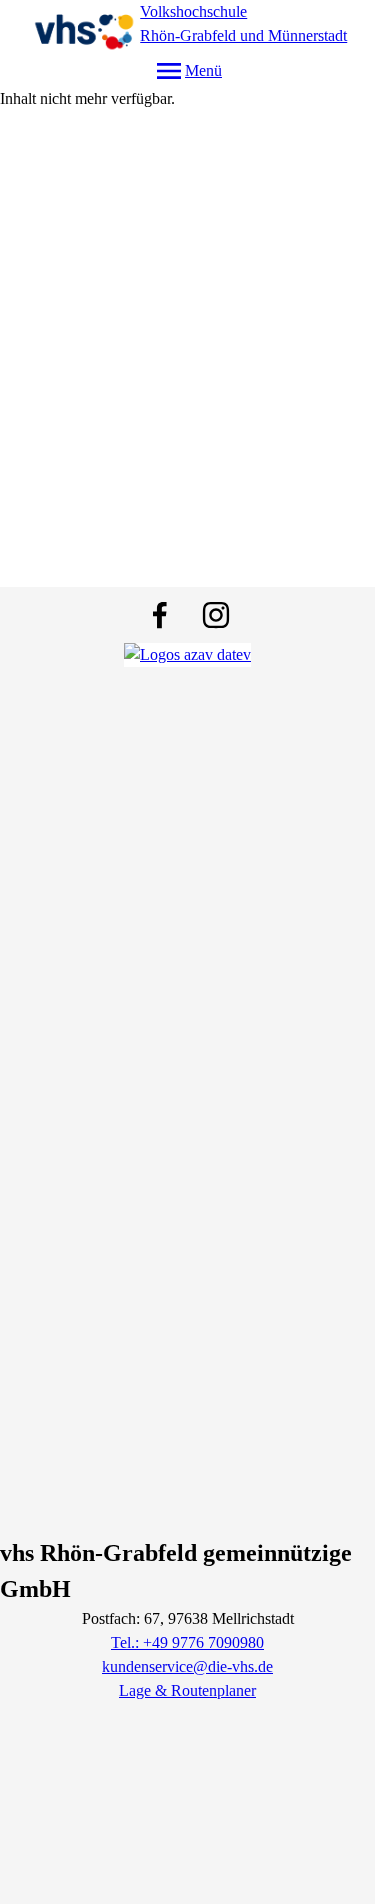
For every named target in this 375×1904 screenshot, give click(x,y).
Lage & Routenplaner (187, 1690)
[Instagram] (216, 615)
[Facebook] (160, 615)
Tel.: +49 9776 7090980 (187, 1642)
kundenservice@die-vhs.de (187, 1666)
